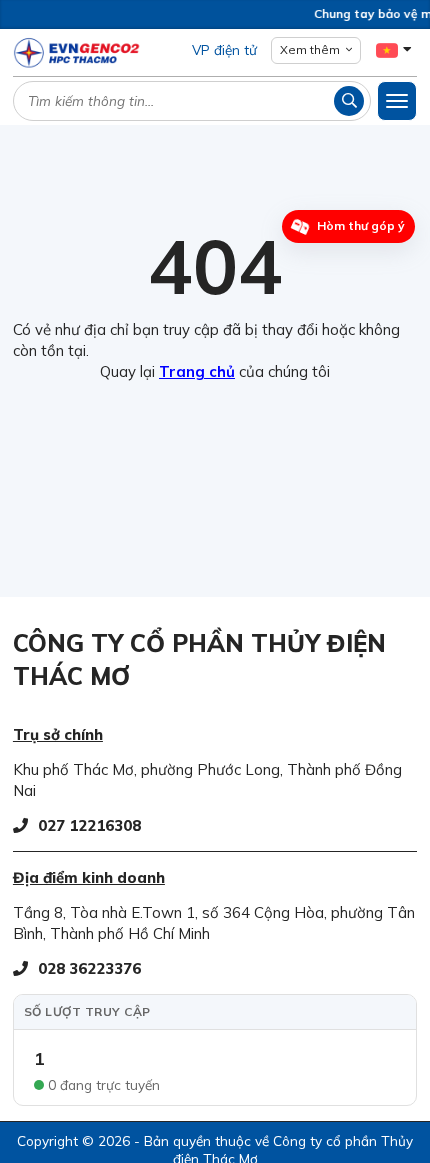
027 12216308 (89, 825)
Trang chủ (197, 371)
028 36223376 (89, 968)
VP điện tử (224, 49)
